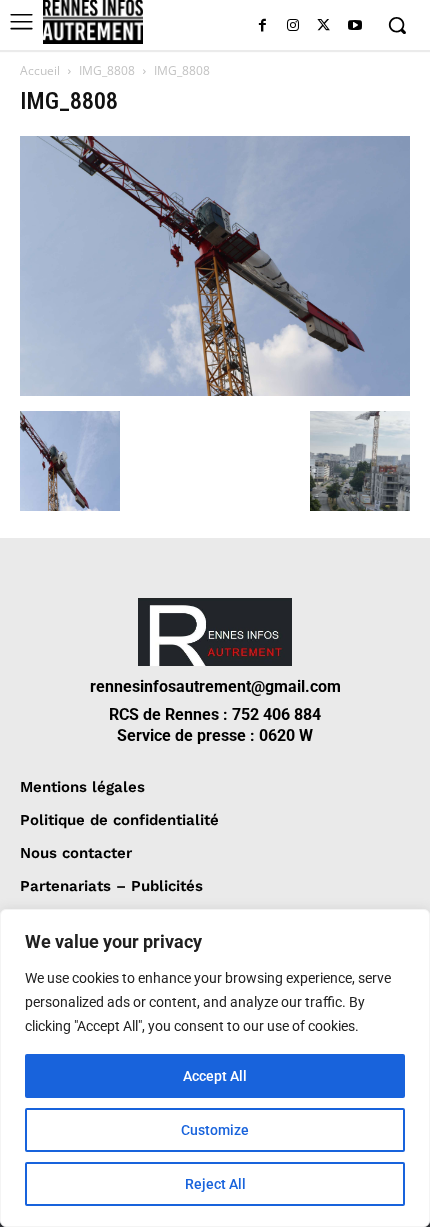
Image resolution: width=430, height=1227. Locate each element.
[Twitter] (323, 26)
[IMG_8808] (215, 390)
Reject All (215, 1184)
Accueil (40, 70)
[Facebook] (262, 26)
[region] (215, 1068)
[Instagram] (293, 26)
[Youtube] (354, 26)
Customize (215, 1130)
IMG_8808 (107, 70)
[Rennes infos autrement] (93, 22)
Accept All (215, 1076)
